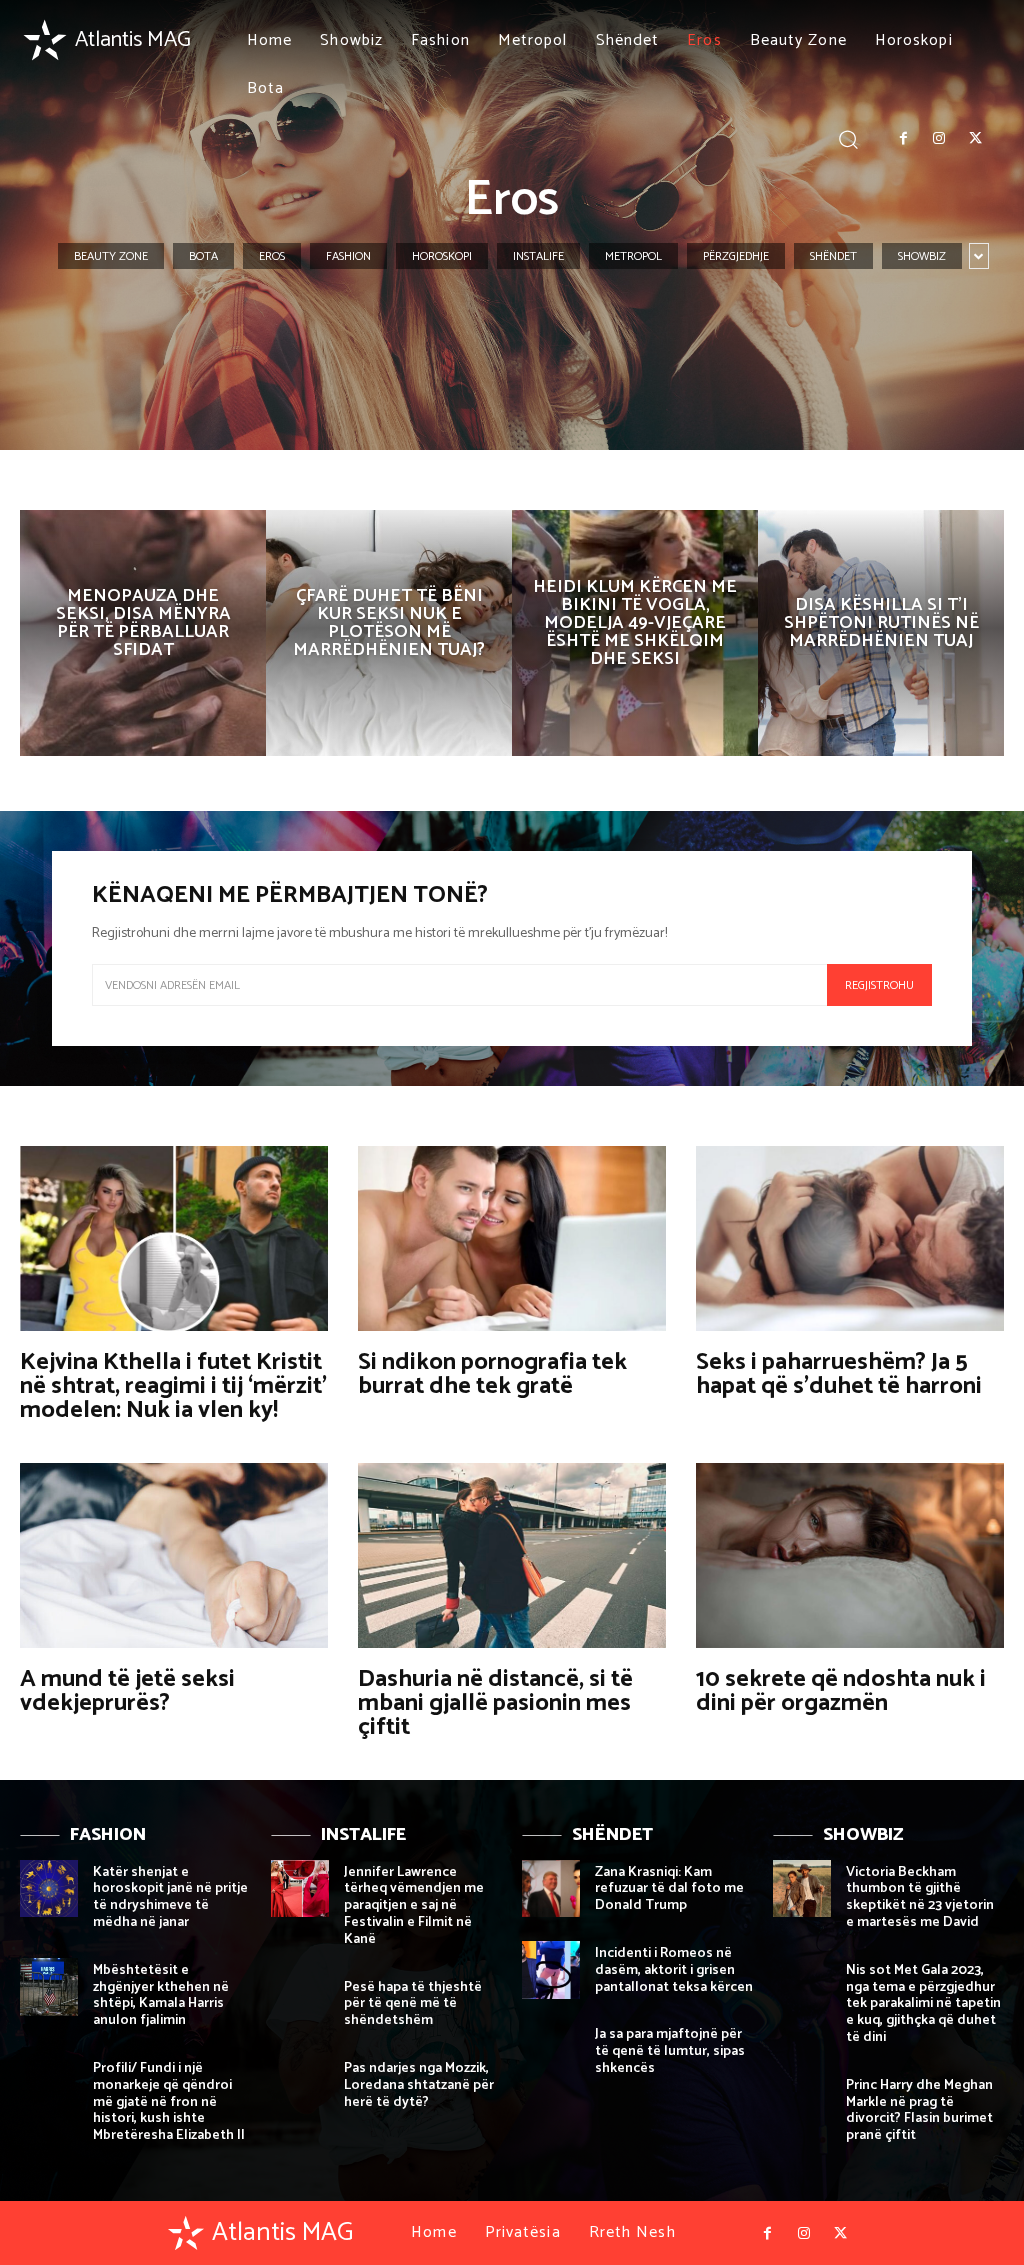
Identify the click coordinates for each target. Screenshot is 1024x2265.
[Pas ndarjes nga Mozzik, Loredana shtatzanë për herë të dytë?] (300, 2085)
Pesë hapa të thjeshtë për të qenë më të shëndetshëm (413, 2004)
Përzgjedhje (736, 256)
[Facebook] (903, 139)
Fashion (348, 256)
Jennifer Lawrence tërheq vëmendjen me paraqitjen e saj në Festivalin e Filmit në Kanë (414, 1906)
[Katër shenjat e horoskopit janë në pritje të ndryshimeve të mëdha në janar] (49, 1889)
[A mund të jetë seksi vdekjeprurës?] (174, 1555)
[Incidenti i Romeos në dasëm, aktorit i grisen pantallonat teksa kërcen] (551, 1970)
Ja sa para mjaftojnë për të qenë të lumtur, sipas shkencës (670, 2051)
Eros (272, 256)
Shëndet (833, 256)
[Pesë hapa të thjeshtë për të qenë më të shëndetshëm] (300, 2004)
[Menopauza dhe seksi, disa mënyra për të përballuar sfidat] (143, 633)
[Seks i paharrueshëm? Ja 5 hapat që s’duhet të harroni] (850, 1238)
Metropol (633, 256)
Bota (203, 256)
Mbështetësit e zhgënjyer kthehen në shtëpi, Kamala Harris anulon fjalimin (161, 1995)
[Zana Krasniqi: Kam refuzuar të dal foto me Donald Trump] (551, 1889)
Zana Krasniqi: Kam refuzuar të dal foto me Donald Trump (669, 1889)
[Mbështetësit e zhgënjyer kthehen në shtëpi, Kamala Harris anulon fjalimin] (49, 1987)
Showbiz (922, 256)
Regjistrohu (879, 985)
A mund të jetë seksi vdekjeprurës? (127, 1691)
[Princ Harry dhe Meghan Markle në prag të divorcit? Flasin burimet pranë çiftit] (802, 2102)
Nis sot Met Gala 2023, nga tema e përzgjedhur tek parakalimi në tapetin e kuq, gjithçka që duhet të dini (923, 2004)
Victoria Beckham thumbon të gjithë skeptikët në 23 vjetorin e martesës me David (920, 1897)
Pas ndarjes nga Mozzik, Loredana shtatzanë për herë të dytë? (419, 2085)
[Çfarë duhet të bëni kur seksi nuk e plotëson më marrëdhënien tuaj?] (389, 633)
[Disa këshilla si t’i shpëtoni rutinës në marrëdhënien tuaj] (881, 633)
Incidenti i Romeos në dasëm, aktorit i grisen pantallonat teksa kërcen (674, 1970)
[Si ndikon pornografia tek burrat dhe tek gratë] (512, 1238)
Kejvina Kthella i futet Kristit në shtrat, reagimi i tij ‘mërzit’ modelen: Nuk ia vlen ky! (173, 1386)
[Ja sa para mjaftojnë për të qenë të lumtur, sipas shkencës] (551, 2051)
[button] (848, 138)
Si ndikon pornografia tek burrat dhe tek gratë (492, 1374)
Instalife (538, 256)
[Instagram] (939, 139)
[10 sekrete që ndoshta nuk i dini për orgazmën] (850, 1555)
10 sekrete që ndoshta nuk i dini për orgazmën (841, 1691)
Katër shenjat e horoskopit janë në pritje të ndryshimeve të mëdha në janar (170, 1897)
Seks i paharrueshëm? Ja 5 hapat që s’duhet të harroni (839, 1374)
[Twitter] (976, 139)
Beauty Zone (111, 256)
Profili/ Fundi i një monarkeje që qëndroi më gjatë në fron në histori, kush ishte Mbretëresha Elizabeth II (169, 2102)
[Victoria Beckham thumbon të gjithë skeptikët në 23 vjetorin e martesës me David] (802, 1889)
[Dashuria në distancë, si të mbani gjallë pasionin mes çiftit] (512, 1555)
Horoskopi (442, 256)
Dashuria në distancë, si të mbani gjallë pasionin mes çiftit (495, 1703)
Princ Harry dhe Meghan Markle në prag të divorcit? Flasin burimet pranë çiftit (919, 2110)
